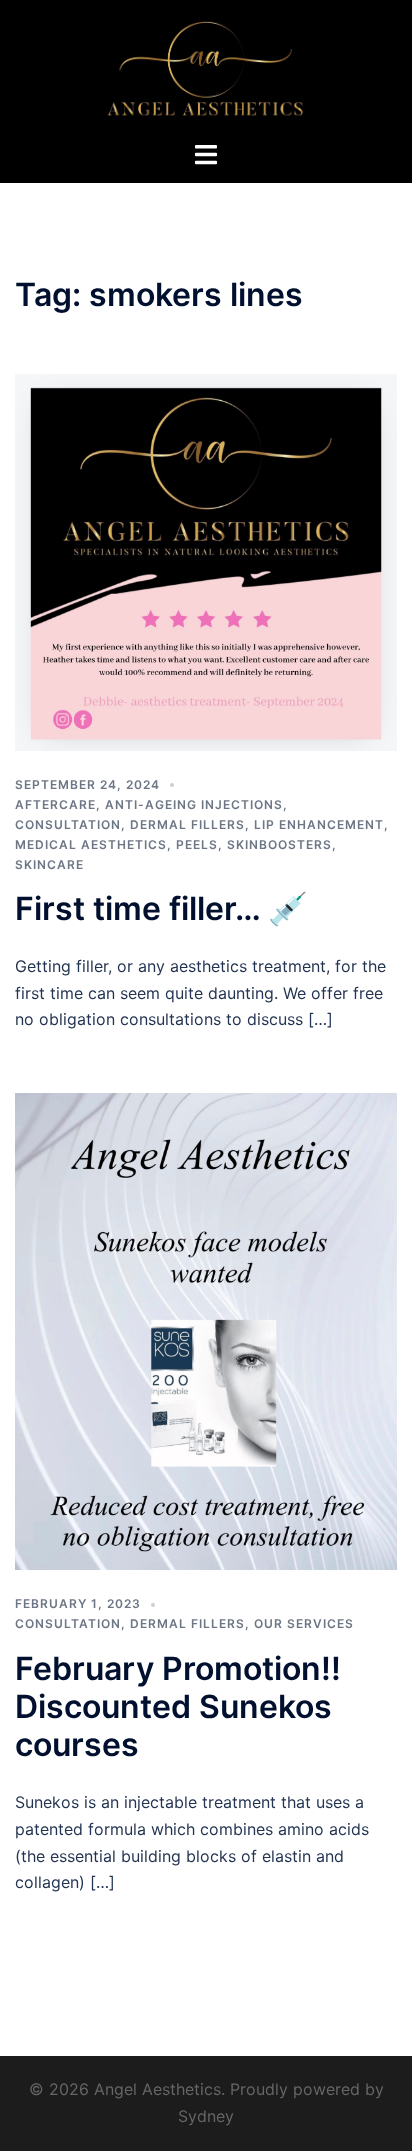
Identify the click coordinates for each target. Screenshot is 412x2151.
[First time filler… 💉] (206, 561)
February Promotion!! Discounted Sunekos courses (178, 1707)
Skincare (49, 864)
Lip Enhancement (319, 824)
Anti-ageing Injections (194, 804)
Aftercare (55, 804)
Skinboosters (279, 844)
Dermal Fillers (187, 824)
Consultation (68, 824)
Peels (197, 844)
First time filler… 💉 (161, 908)
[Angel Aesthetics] (205, 68)
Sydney (206, 2116)
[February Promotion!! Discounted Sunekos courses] (206, 1330)
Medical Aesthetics (91, 844)
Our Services (304, 1623)
